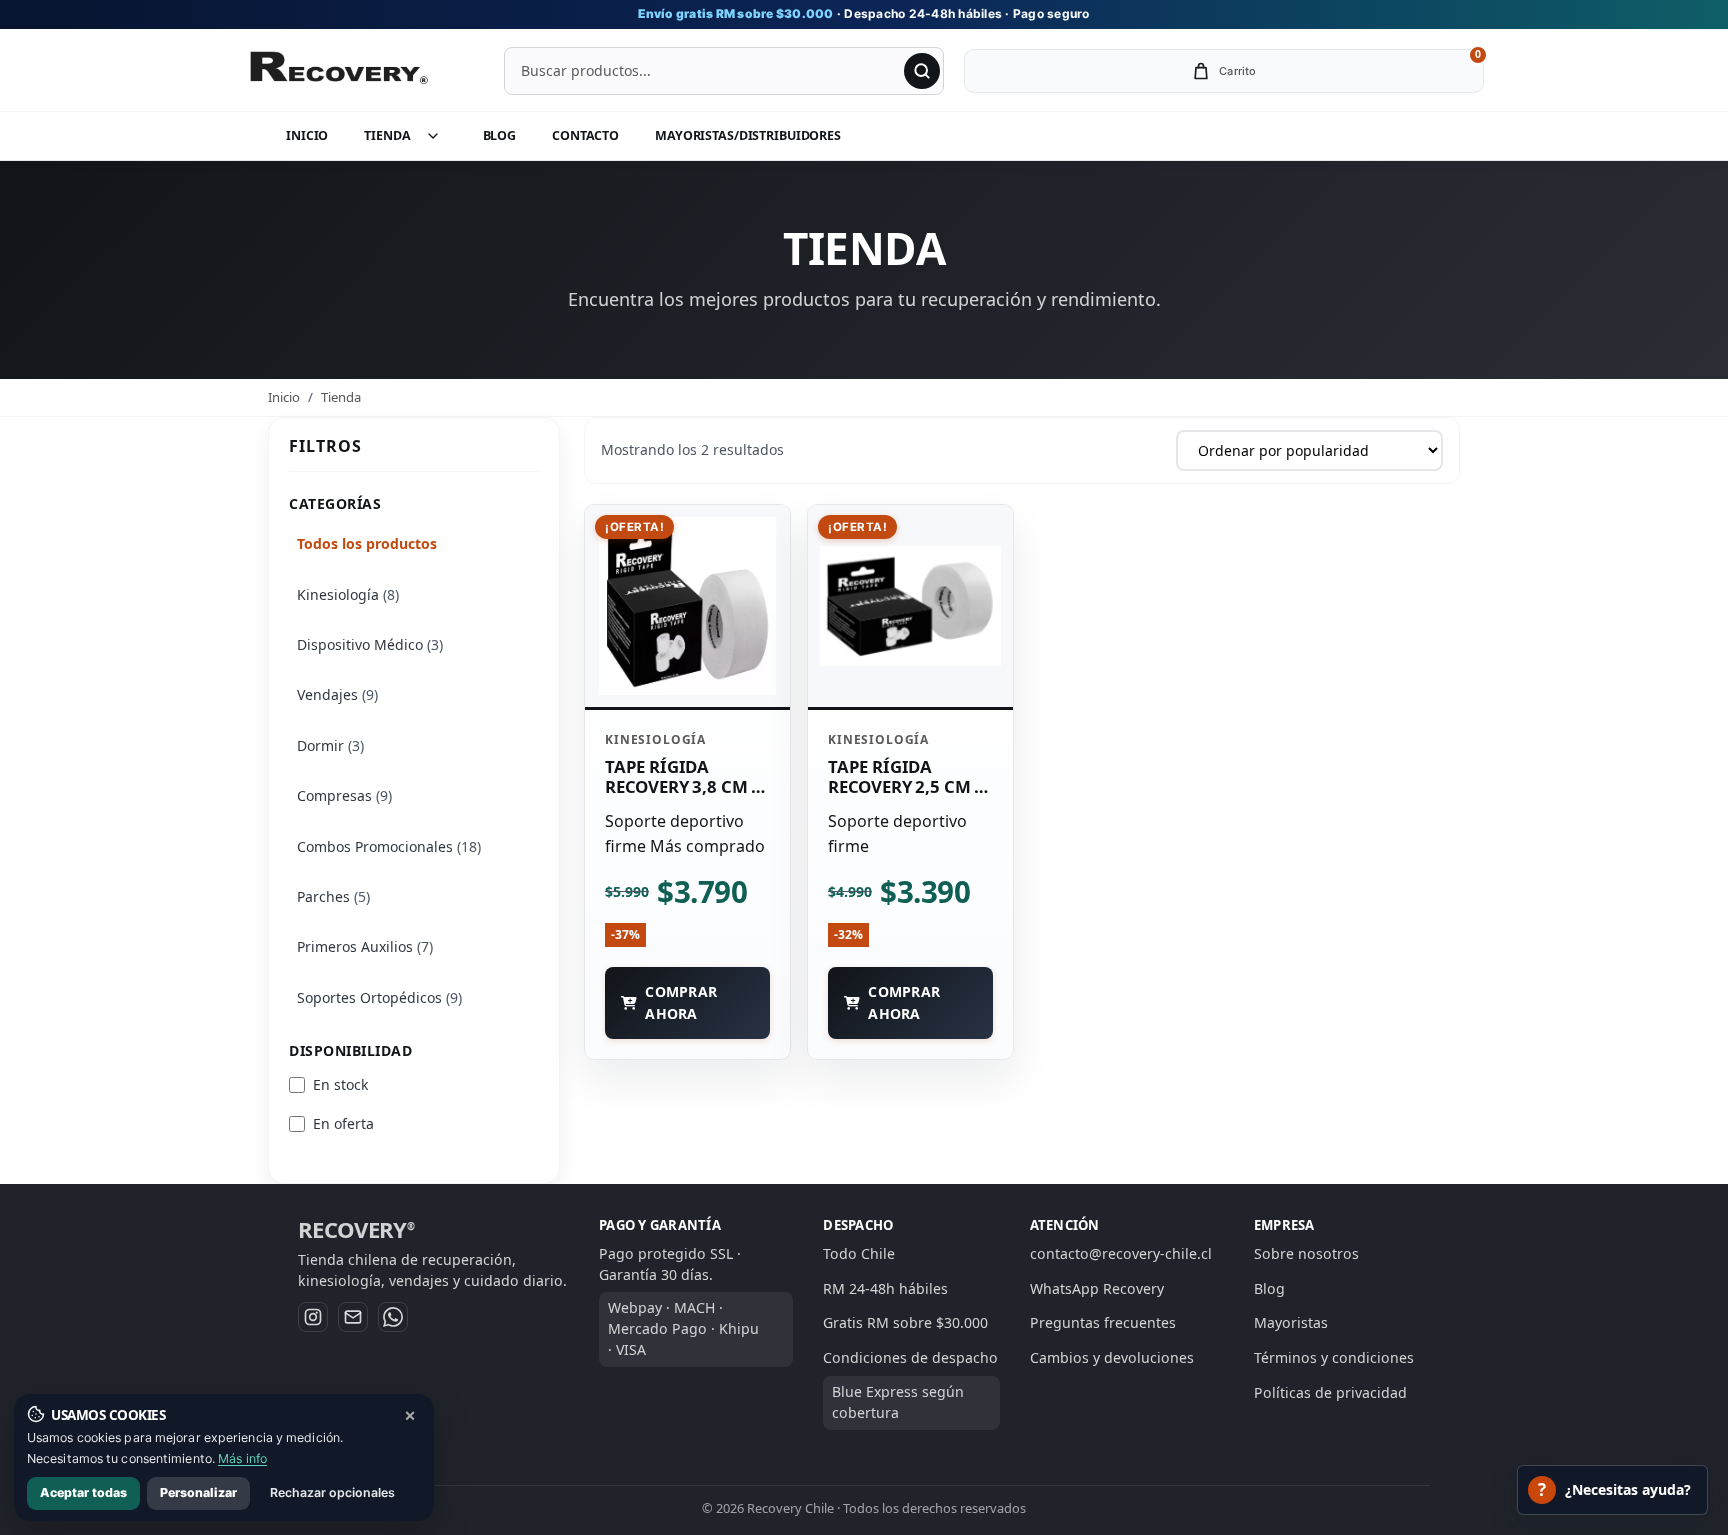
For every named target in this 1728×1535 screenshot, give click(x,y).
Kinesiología (348, 594)
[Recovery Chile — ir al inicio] (338, 71)
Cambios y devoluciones (1112, 1357)
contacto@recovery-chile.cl (1121, 1253)
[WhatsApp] (393, 1317)
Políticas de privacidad (1330, 1392)
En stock (340, 1084)
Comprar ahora (681, 1001)
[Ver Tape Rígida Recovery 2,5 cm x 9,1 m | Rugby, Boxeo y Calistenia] (910, 606)
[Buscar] (922, 71)
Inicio (307, 135)
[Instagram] (313, 1317)
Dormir (330, 745)
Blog (500, 135)
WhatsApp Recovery (1097, 1288)
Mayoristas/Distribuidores (748, 135)
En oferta (343, 1123)
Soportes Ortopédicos (379, 997)
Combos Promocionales (389, 846)
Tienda (387, 135)
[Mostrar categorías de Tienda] (443, 136)
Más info (242, 1458)
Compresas (344, 795)
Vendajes (337, 694)
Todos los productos (367, 543)
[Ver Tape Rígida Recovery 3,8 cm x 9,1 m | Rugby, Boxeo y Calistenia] (687, 606)
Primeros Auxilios (365, 946)
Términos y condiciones (1334, 1357)
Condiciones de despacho (910, 1357)
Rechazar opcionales (332, 1492)
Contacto (585, 135)
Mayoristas (1291, 1322)
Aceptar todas (83, 1492)
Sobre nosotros (1306, 1253)
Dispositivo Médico (370, 644)
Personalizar (198, 1492)
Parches (333, 896)
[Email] (353, 1317)
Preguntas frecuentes (1103, 1322)
